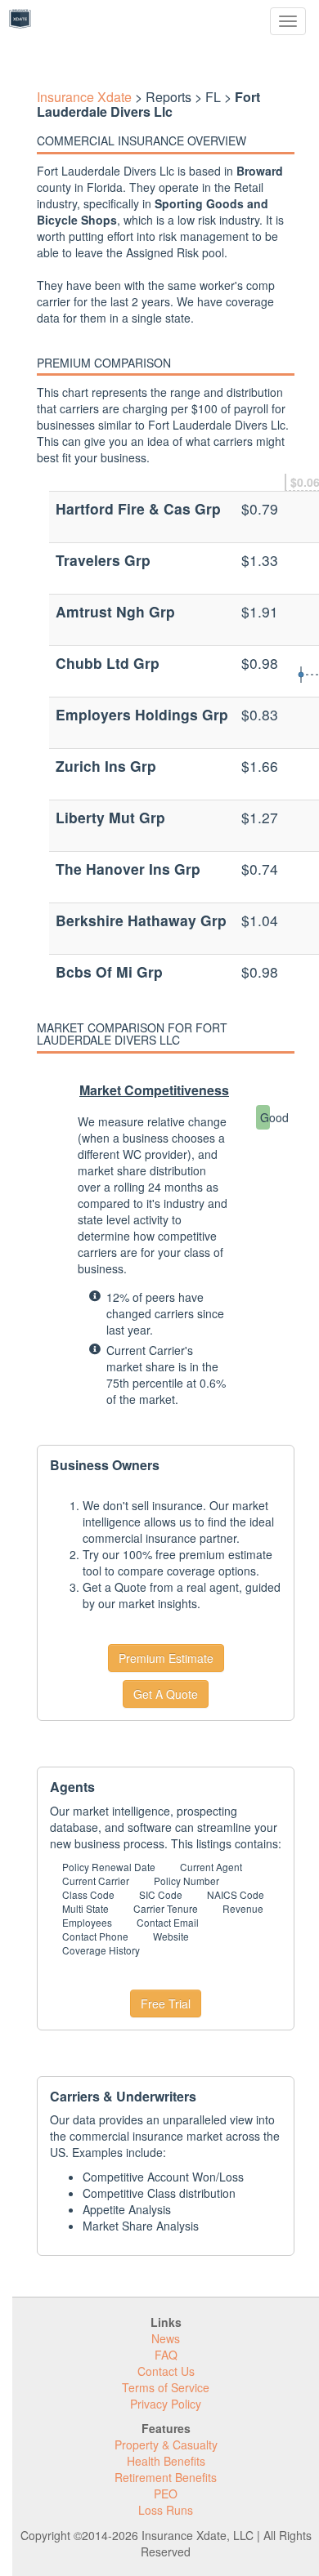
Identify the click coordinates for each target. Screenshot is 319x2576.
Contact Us (166, 2371)
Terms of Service (166, 2387)
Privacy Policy (166, 2404)
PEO (166, 2494)
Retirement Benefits (166, 2477)
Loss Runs (166, 2510)
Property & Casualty (166, 2445)
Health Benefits (166, 2461)
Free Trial (166, 2003)
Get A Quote (166, 1694)
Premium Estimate (166, 1658)
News (166, 2338)
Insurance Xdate (84, 97)
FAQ (166, 2355)
